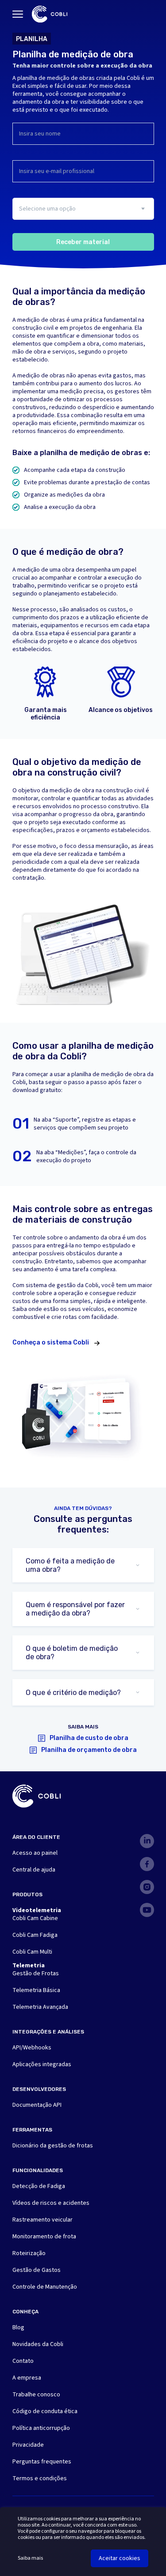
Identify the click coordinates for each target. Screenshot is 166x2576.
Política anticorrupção (41, 2428)
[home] (50, 14)
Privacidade (28, 2445)
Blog (18, 2327)
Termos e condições (40, 2478)
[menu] (18, 14)
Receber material (83, 242)
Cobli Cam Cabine (35, 1918)
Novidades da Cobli (38, 2344)
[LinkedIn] (147, 1841)
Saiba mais (30, 2558)
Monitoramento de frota (44, 2237)
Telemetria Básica (36, 1990)
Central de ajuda (34, 1870)
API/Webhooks (32, 2048)
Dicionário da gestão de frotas (53, 2146)
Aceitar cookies (120, 2558)
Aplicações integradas (42, 2064)
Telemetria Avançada (40, 2007)
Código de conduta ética (45, 2411)
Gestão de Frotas (36, 1973)
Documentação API (37, 2105)
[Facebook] (147, 1864)
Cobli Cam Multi (32, 1952)
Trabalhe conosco (36, 2395)
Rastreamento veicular (42, 2220)
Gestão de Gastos (37, 2270)
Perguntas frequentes (42, 2462)
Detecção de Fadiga (39, 2186)
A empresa (27, 2378)
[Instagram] (147, 1887)
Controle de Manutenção (45, 2287)
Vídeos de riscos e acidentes (51, 2203)
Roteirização (29, 2253)
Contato (23, 2361)
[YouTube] (147, 1910)
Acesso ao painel (35, 1853)
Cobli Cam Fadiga (35, 1935)
